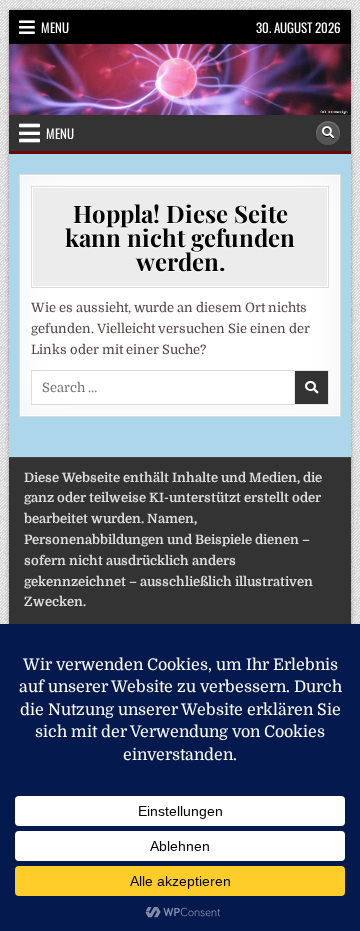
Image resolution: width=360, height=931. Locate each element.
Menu (55, 27)
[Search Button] (328, 133)
